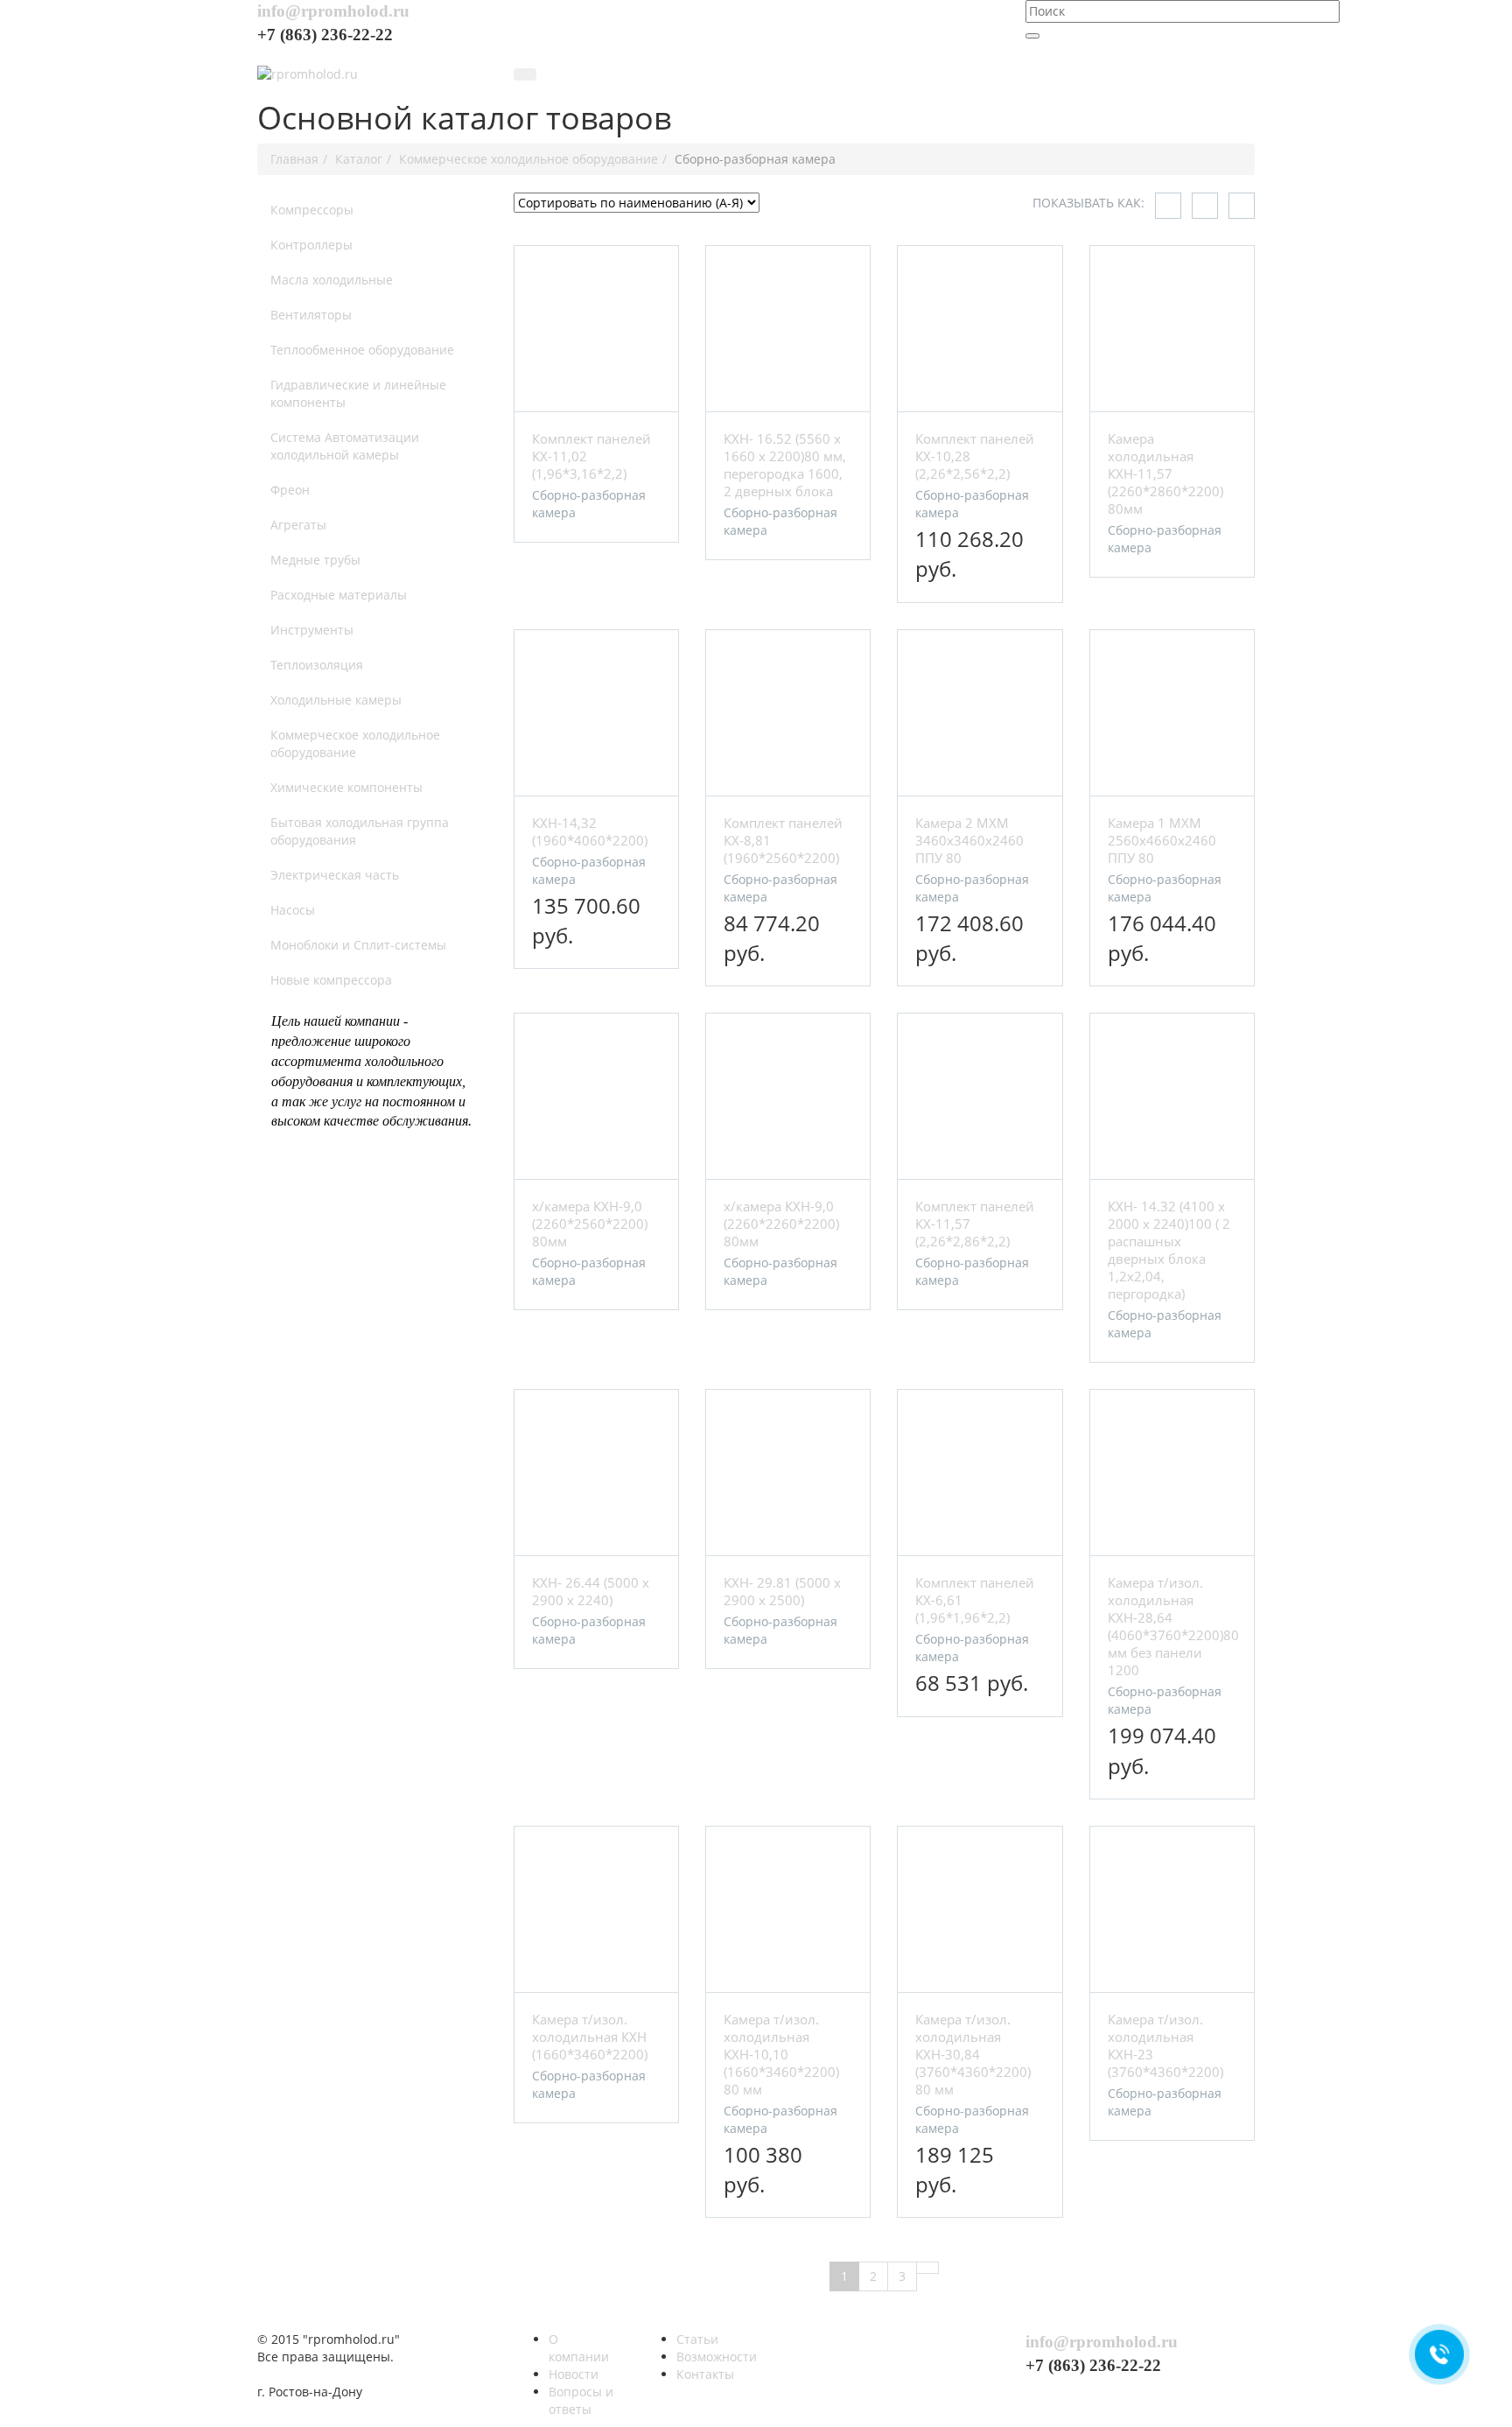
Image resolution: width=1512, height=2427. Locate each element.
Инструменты (312, 630)
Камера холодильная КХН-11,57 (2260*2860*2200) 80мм (1165, 473)
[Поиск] (1032, 36)
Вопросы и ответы (581, 2400)
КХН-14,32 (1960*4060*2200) (590, 831)
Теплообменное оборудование (362, 350)
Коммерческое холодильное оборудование (528, 159)
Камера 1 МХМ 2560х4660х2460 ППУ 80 (1162, 840)
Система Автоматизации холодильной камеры (345, 446)
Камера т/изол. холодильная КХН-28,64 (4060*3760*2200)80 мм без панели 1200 (1173, 1626)
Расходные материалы (339, 595)
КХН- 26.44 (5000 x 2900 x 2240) (591, 1591)
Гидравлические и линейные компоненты (358, 393)
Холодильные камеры (336, 700)
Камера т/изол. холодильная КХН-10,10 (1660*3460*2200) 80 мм (781, 2054)
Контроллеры (311, 245)
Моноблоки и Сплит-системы (358, 945)
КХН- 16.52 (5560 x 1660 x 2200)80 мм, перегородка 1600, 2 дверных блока (785, 465)
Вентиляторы (311, 315)
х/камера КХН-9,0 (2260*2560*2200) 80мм (590, 1224)
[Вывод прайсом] (1242, 206)
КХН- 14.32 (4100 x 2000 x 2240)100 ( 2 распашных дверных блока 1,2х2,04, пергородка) (1169, 1250)
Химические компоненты (346, 787)
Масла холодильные (332, 280)
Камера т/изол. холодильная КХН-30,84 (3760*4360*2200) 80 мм (973, 2054)
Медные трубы (315, 560)
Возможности (717, 2357)
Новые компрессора (331, 980)
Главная (294, 159)
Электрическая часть (335, 875)
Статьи (697, 2339)
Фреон (290, 490)
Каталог (359, 159)
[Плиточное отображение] (1168, 206)
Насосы (293, 910)
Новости (574, 2374)
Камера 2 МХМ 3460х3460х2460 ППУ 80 (969, 840)
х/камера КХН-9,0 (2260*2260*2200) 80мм (781, 1224)
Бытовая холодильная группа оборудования (360, 831)
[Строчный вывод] (1205, 206)
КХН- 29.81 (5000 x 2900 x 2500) (782, 1591)
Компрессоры (312, 210)
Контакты (705, 2374)
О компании (579, 2348)
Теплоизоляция (317, 665)
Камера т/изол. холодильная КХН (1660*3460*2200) (590, 2037)
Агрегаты (298, 525)
